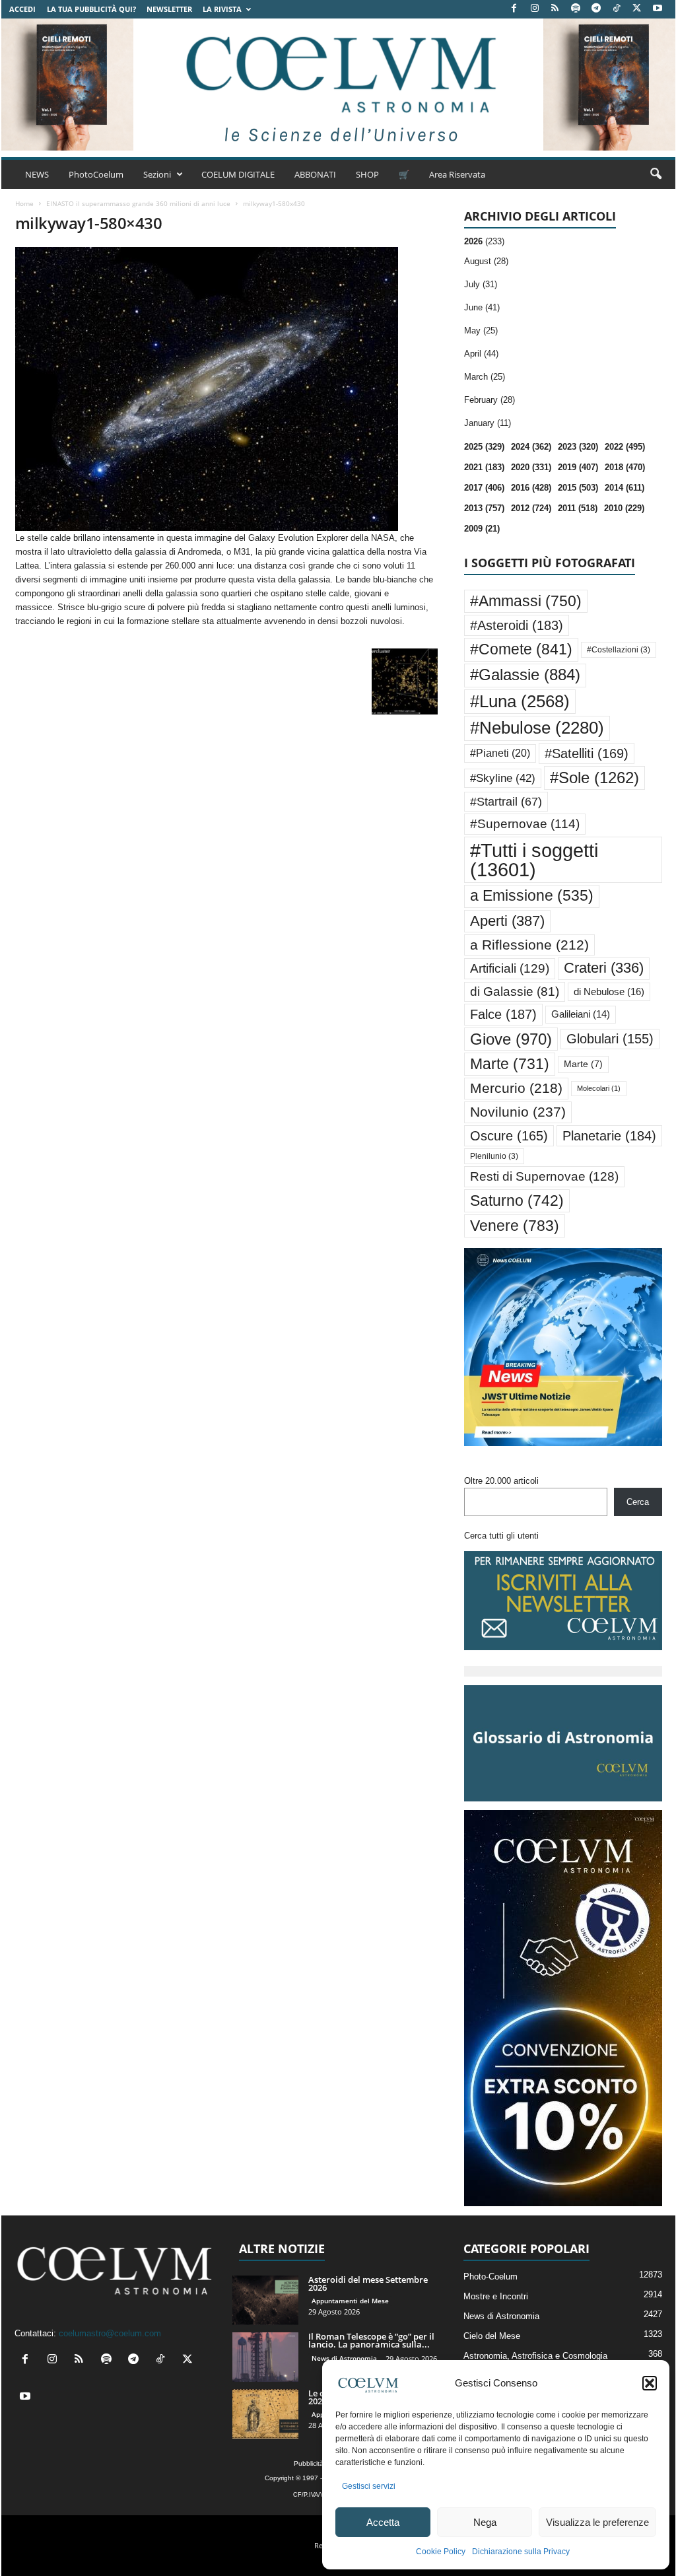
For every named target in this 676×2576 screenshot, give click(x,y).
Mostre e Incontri (496, 2296)
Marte (510, 1064)
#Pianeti (500, 753)
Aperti (507, 921)
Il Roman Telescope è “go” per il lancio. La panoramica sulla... (371, 2340)
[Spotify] (576, 9)
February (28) (490, 400)
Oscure (509, 1136)
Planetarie (609, 1136)
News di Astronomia (344, 2358)
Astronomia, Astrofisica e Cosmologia (535, 2356)
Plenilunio (494, 1156)
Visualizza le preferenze (597, 2522)
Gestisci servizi (369, 2486)
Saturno (517, 1201)
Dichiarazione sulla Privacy (521, 2552)
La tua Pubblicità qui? (91, 9)
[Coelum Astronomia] (338, 85)
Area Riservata (457, 174)
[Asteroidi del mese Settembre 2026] (265, 2300)
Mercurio (516, 1088)
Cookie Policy (441, 2552)
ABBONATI (315, 174)
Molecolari (599, 1088)
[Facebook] (514, 9)
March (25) (485, 377)
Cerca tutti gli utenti (501, 1536)
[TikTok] (617, 9)
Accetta (383, 2522)
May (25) (481, 331)
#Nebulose (537, 728)
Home (24, 203)
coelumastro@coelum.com (110, 2333)
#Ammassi (526, 601)
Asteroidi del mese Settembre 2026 (368, 2283)
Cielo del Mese (492, 2336)
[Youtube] (658, 9)
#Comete (521, 649)
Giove (511, 1039)
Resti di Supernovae (544, 1176)
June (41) (482, 307)
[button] (650, 2383)
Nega (485, 2522)
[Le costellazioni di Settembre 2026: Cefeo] (265, 2414)
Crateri (604, 968)
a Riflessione (529, 945)
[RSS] (555, 9)
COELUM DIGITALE (238, 174)
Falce (503, 1014)
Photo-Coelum (490, 2277)
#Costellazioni (619, 650)
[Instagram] (535, 9)
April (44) (481, 354)
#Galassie (525, 675)
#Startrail (506, 802)
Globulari (610, 1039)
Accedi (22, 9)
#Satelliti (587, 753)
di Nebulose (609, 992)
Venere (515, 1226)
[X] (637, 9)
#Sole (594, 778)
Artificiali (510, 968)
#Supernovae (525, 824)
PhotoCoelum (96, 174)
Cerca (638, 1502)
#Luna (520, 701)
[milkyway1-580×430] (226, 389)
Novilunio (518, 1112)
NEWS (37, 174)
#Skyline (503, 778)
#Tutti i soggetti (534, 860)
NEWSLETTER (169, 9)
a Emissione (532, 896)
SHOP (367, 174)
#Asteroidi (517, 625)
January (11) (488, 423)
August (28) (486, 261)
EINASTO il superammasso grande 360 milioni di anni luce (138, 203)
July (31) (481, 284)
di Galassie (515, 992)
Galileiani (581, 1014)
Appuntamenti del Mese (350, 2301)
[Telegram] (596, 9)
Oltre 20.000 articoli (501, 1481)
